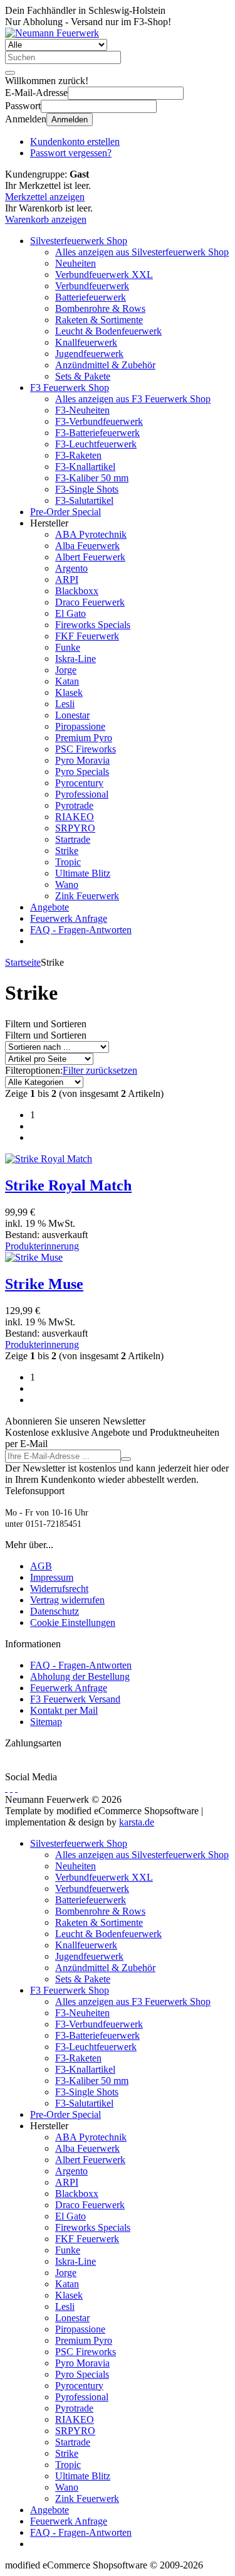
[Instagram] (16, 1788)
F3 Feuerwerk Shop (70, 387)
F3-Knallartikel (85, 467)
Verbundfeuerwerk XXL (104, 275)
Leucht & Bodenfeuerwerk (108, 331)
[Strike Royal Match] (49, 1159)
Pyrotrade (74, 805)
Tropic (68, 862)
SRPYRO (75, 828)
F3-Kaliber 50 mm (92, 478)
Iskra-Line (76, 659)
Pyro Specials (82, 772)
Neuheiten (76, 263)
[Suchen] (10, 73)
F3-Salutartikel (84, 500)
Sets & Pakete (83, 376)
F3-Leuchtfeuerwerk (96, 444)
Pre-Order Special (65, 512)
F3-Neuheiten (82, 410)
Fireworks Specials (93, 625)
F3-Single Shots (87, 489)
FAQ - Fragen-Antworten (81, 930)
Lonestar (72, 715)
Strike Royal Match (68, 1185)
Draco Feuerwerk (90, 602)
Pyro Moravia (82, 760)
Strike (67, 851)
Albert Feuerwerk (90, 557)
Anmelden (70, 120)
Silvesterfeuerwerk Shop (79, 241)
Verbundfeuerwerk (92, 286)
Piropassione (80, 726)
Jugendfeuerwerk (89, 354)
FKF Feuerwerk (87, 636)
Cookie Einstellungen (73, 1622)
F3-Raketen (78, 455)
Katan (67, 681)
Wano (67, 884)
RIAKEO (75, 817)
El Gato (70, 613)
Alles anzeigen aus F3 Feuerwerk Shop (133, 399)
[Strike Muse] (34, 1257)
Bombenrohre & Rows (100, 308)
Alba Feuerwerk (87, 546)
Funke (68, 647)
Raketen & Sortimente (99, 320)
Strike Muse (44, 1284)
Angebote (50, 907)
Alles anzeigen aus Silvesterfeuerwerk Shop (142, 252)
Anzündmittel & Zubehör (105, 365)
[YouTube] (11, 1788)
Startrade (73, 839)
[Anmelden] (126, 1459)
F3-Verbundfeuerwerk (99, 421)
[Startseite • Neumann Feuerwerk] (52, 33)
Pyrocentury (79, 783)
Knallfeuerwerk (86, 342)
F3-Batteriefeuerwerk (97, 433)
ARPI (67, 580)
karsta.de (137, 1822)
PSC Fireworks (86, 749)
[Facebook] (6, 1788)
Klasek (69, 692)
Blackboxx (77, 591)
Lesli (65, 704)
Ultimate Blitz (83, 873)
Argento (71, 568)
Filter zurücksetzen (100, 1070)
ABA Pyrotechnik (91, 534)
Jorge (66, 670)
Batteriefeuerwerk (91, 297)
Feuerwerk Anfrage (69, 918)
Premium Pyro (84, 738)
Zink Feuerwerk (87, 896)
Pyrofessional (82, 794)
